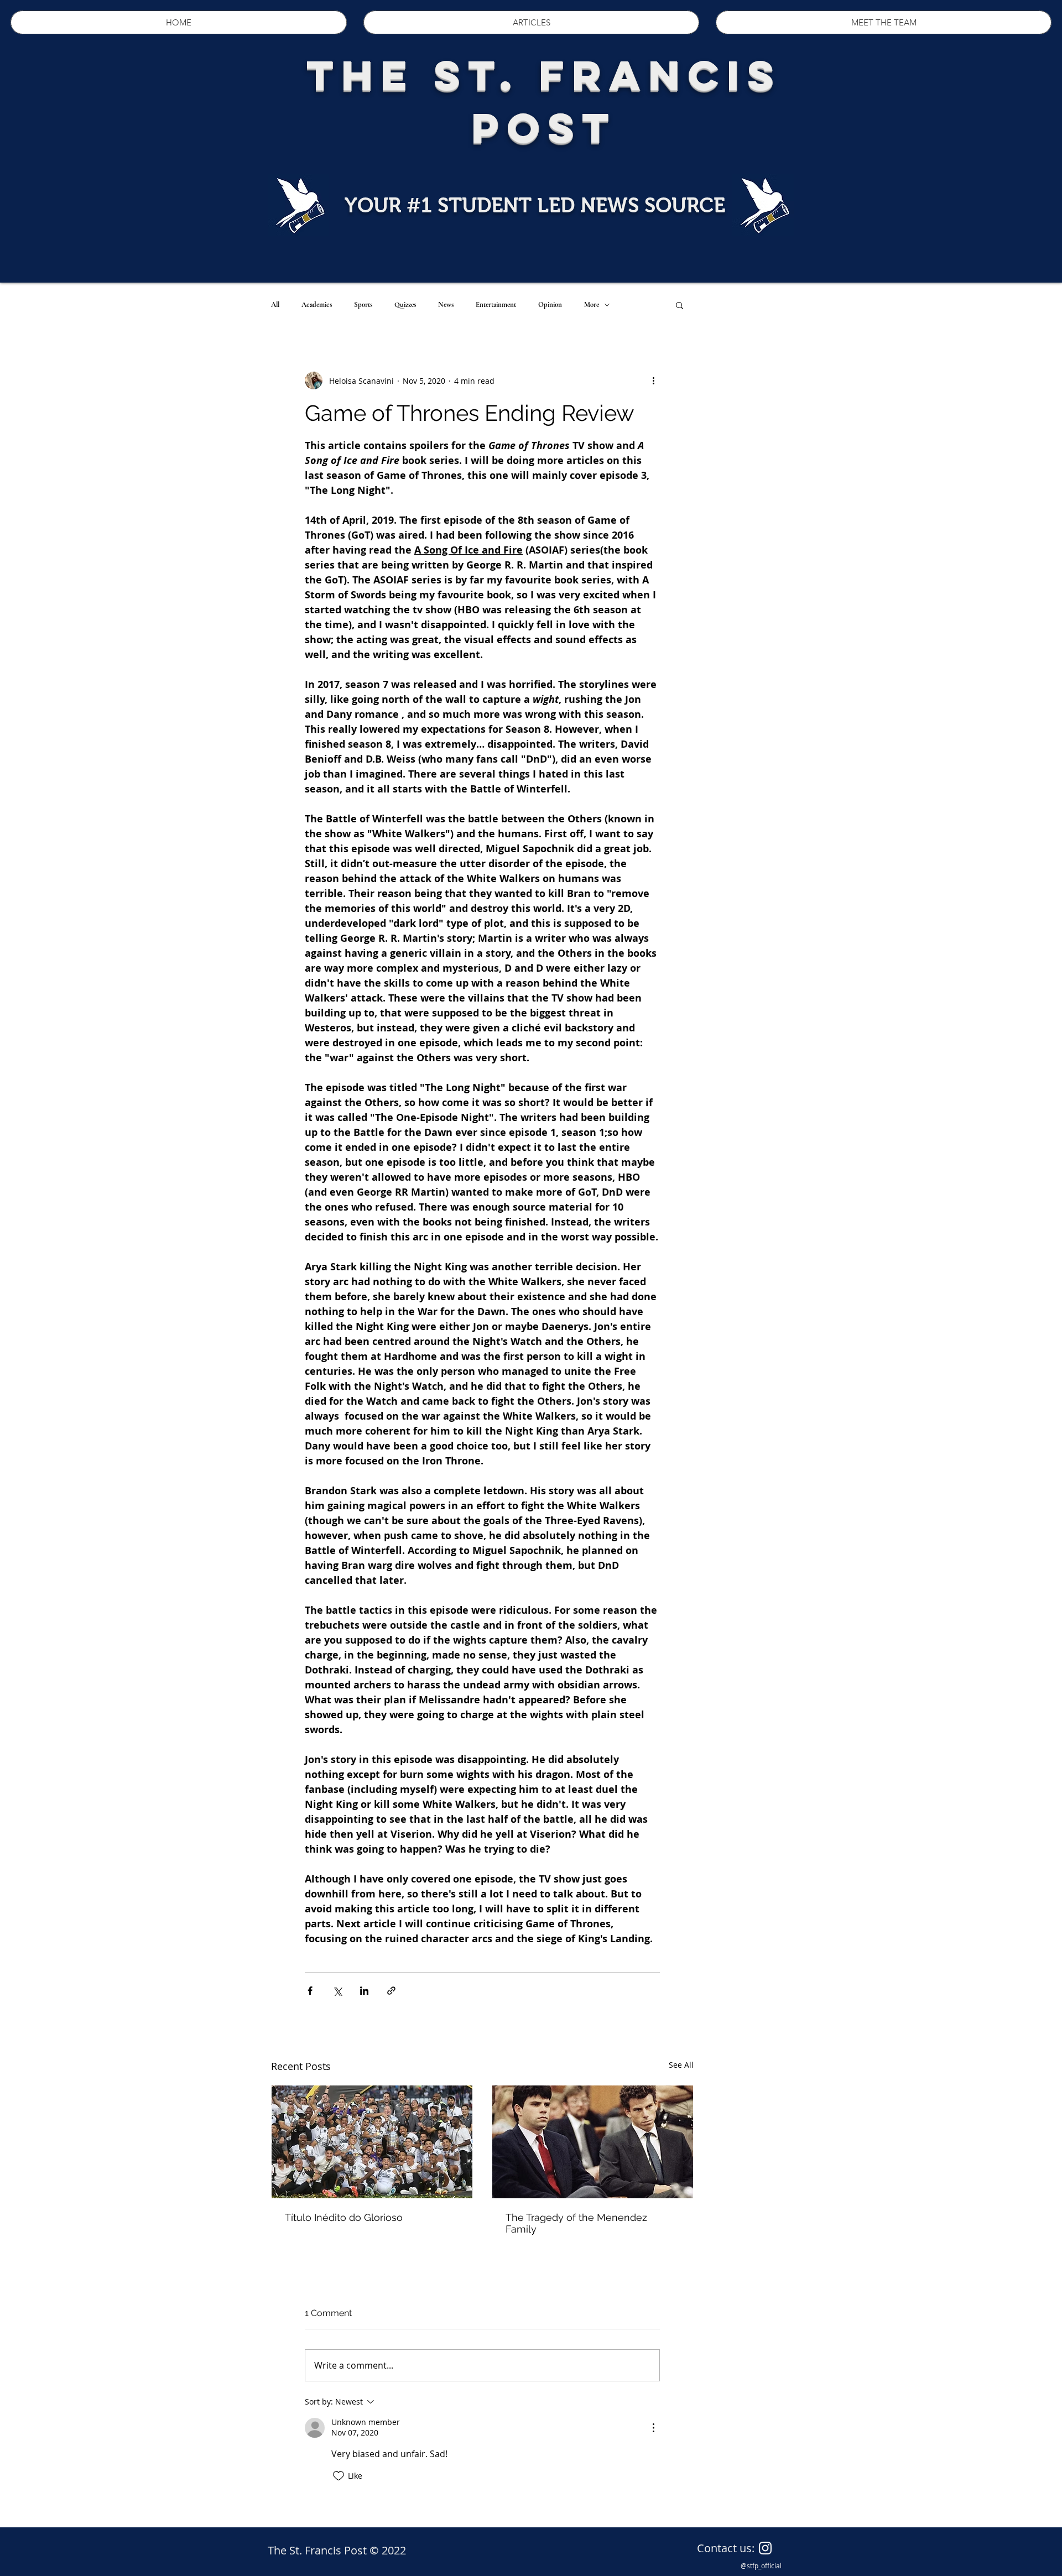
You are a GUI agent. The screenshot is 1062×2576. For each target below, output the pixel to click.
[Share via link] (391, 1991)
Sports (363, 305)
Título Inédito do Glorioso (344, 2217)
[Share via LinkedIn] (364, 1991)
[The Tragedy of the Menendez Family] (593, 2142)
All (275, 305)
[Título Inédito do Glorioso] (372, 2142)
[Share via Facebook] (310, 1991)
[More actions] (653, 380)
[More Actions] (653, 2428)
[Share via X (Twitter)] (337, 1991)
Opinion (550, 305)
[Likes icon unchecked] (339, 2476)
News (446, 305)
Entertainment (496, 305)
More (592, 305)
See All (681, 2065)
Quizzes (405, 305)
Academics (317, 305)
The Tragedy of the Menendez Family (576, 2223)
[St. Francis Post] (765, 2548)
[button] (680, 305)
